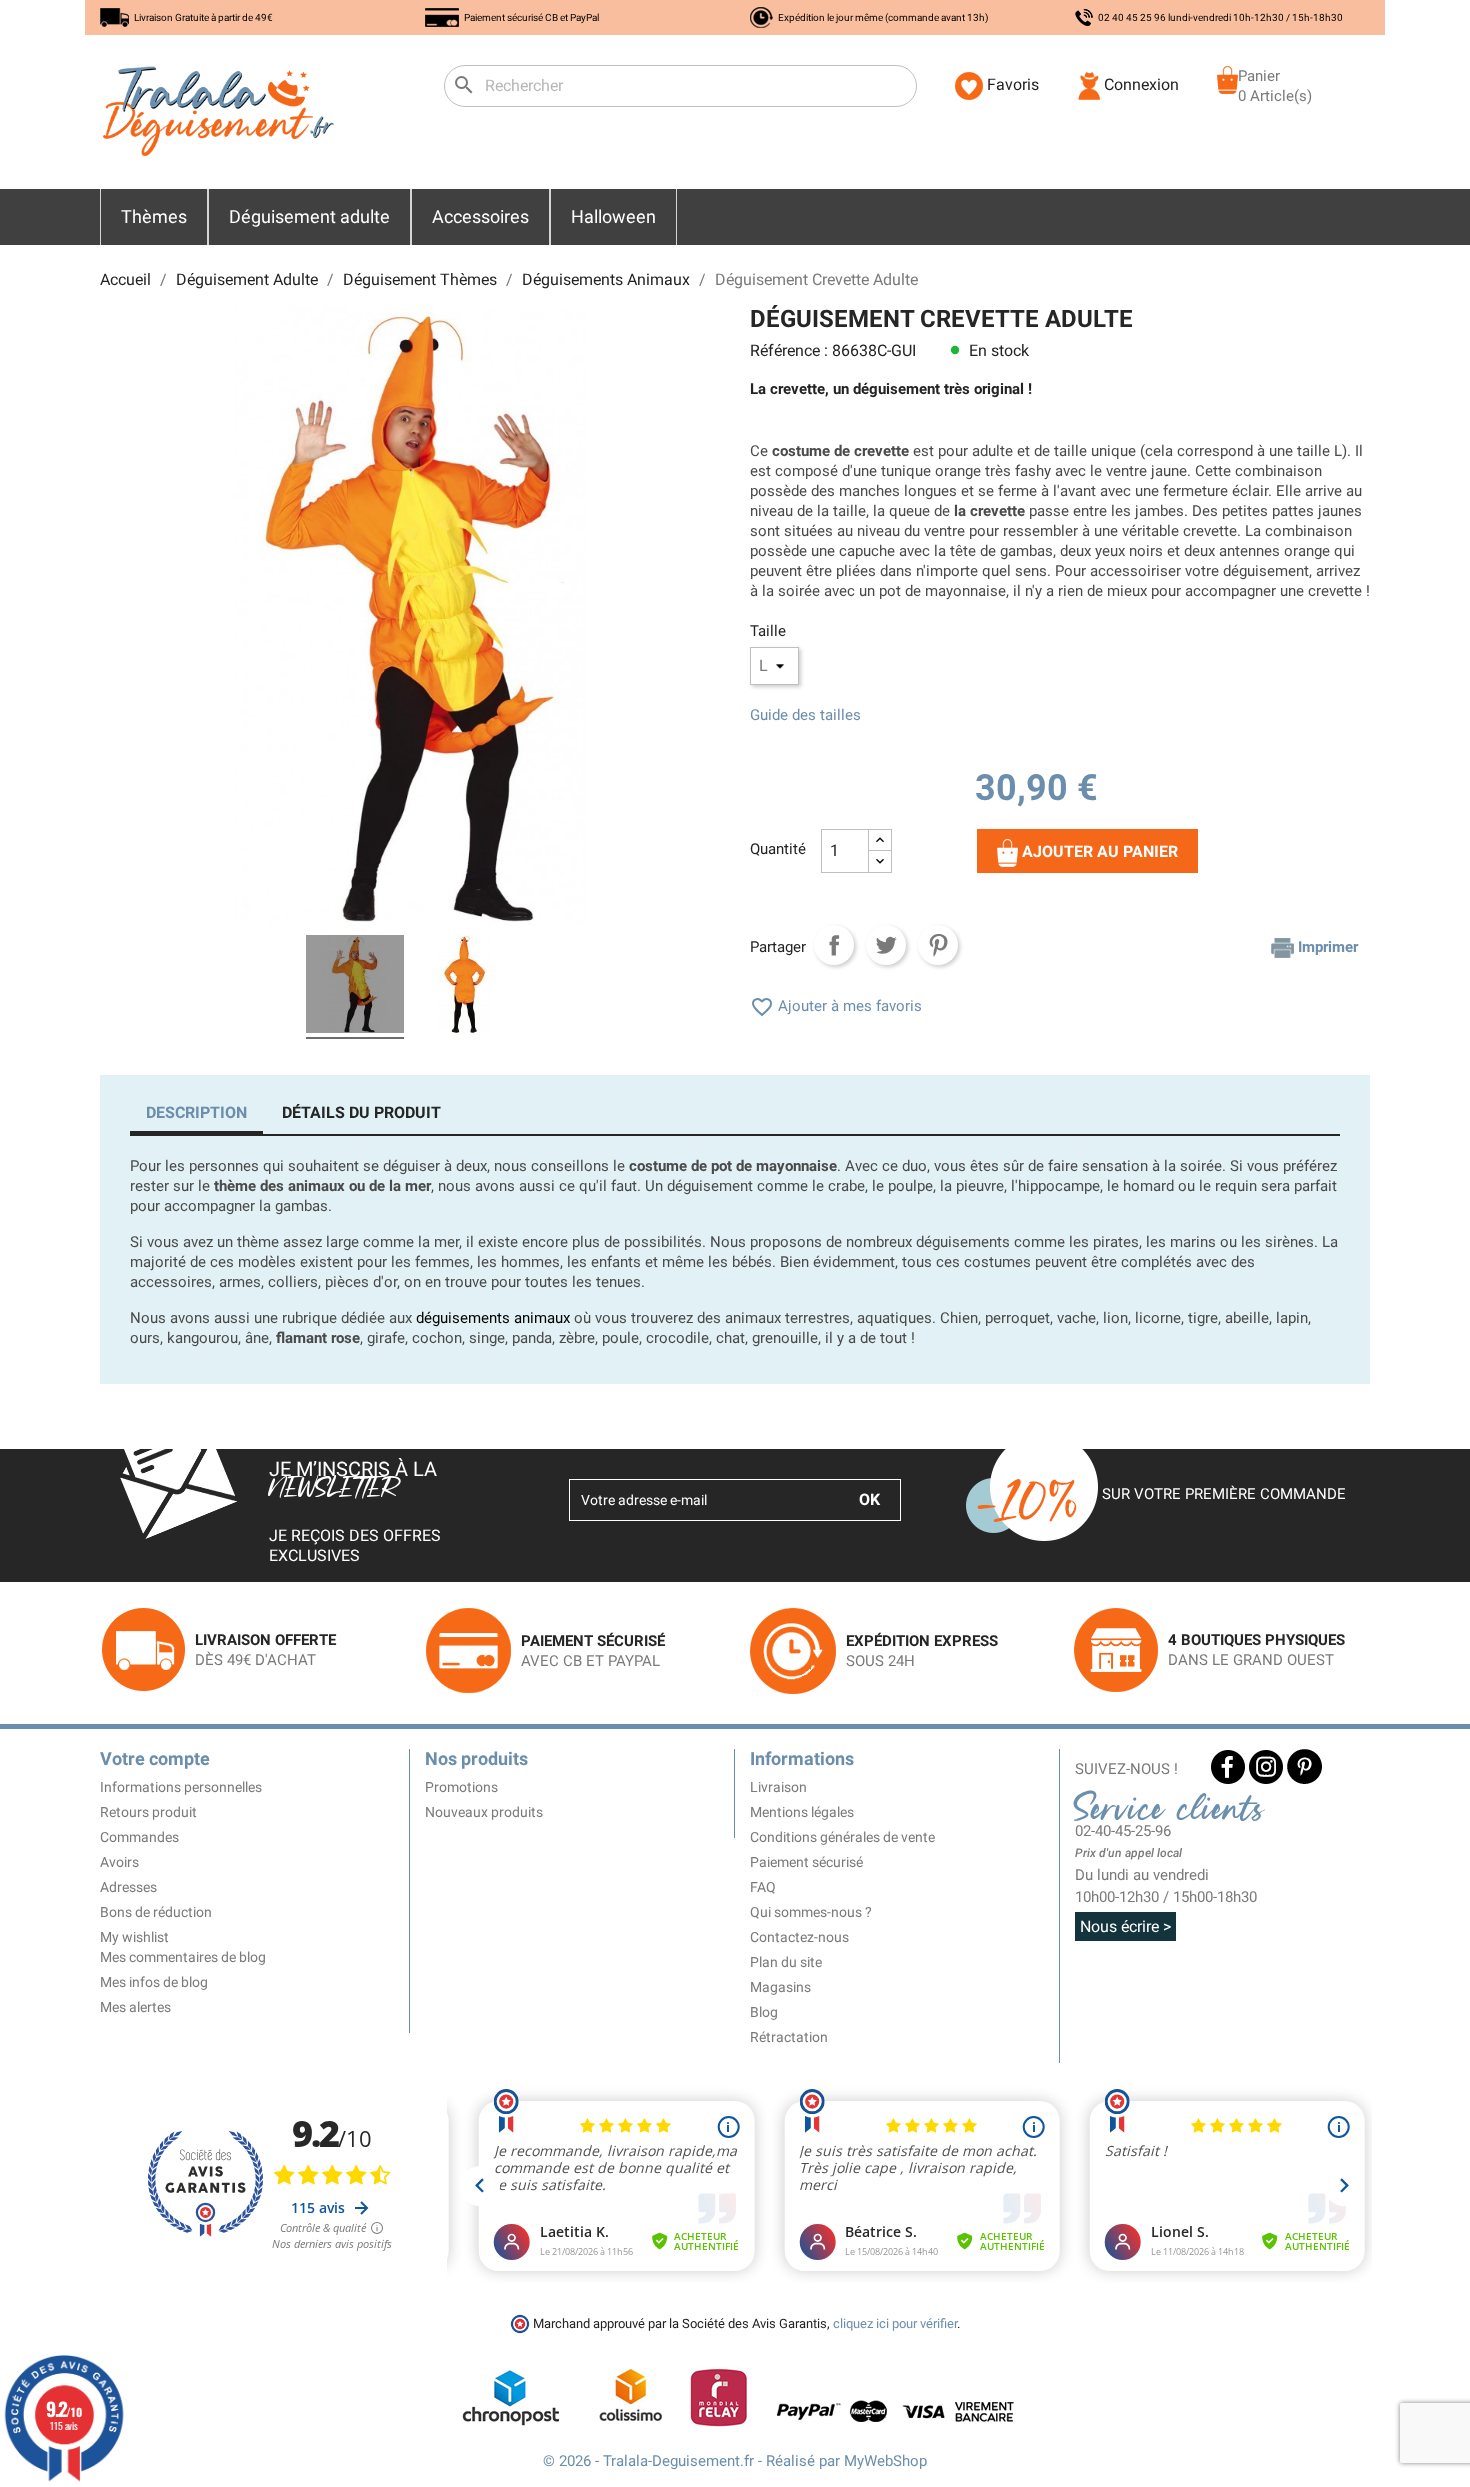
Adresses (128, 1887)
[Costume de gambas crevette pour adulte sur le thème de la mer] (355, 987)
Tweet (886, 945)
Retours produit (148, 1812)
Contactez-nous (799, 1937)
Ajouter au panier (1098, 851)
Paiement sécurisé (806, 1862)
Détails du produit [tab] (361, 1112)
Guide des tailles (805, 715)
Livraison (778, 1787)
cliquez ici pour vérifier (895, 2323)
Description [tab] (196, 1112)
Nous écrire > (1125, 1926)
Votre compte (155, 1758)
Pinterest (938, 945)
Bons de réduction (156, 1912)
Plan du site (786, 1962)
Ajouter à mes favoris (836, 1006)
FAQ (763, 1887)
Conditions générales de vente (842, 1837)
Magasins (780, 1987)
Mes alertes (135, 2007)
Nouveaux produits (484, 1812)
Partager (834, 945)
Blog (764, 2012)
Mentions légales (802, 1812)
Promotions (461, 1787)
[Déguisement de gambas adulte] (465, 987)
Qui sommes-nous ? (811, 1912)
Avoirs (119, 1862)
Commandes (139, 1837)
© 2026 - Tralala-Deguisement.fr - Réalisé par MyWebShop (735, 2461)
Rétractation (789, 2037)
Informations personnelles (181, 1787)
